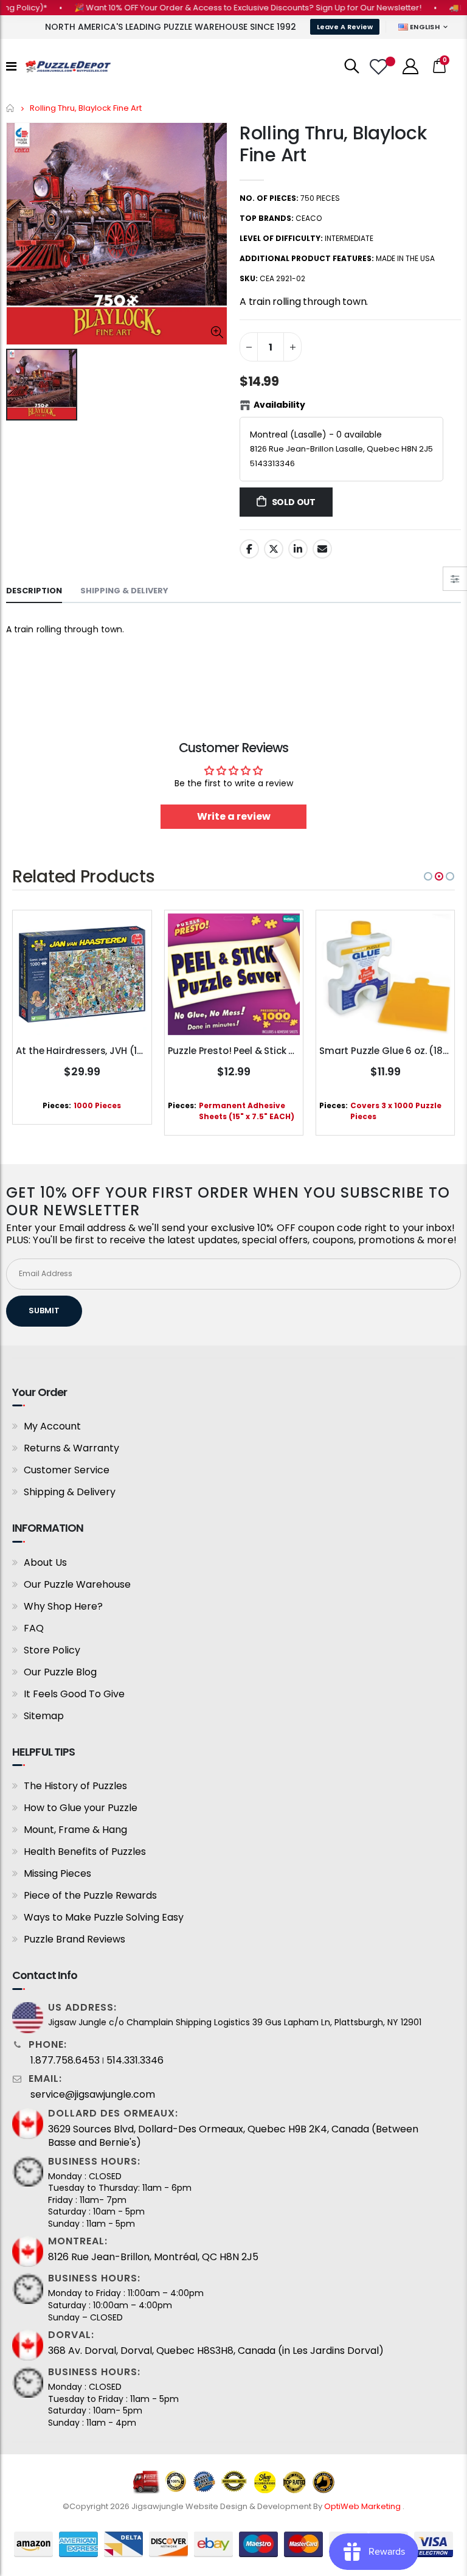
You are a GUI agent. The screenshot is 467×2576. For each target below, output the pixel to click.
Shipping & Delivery (70, 1492)
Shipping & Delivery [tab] (124, 591)
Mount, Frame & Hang (75, 1830)
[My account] (410, 66)
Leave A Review (345, 27)
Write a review (234, 816)
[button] (428, 876)
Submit (44, 1311)
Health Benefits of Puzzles (85, 1852)
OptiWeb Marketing (363, 2506)
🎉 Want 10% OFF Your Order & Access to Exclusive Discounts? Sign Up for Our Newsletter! (222, 8)
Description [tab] (34, 591)
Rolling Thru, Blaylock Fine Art (333, 144)
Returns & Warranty (71, 1448)
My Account (52, 1426)
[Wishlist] (380, 67)
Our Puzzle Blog (60, 1672)
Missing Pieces (57, 1873)
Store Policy (52, 1650)
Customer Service (67, 1470)
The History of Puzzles (75, 1786)
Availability (279, 405)
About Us (45, 1562)
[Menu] (11, 66)
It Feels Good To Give (74, 1694)
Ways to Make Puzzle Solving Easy (104, 1917)
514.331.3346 (135, 2061)
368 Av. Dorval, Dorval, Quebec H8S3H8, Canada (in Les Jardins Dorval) (216, 2351)
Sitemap (44, 1716)
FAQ (34, 1628)
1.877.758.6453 (65, 2061)
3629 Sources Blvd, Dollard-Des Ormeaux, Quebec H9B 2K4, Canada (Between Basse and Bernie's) (233, 2136)
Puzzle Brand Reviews (74, 1939)
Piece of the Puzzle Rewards (90, 1895)
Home (11, 108)
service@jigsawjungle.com (93, 2095)
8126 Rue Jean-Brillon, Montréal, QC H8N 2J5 (153, 2257)
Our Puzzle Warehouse (77, 1584)
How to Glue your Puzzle (81, 1808)
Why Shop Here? (63, 1606)
